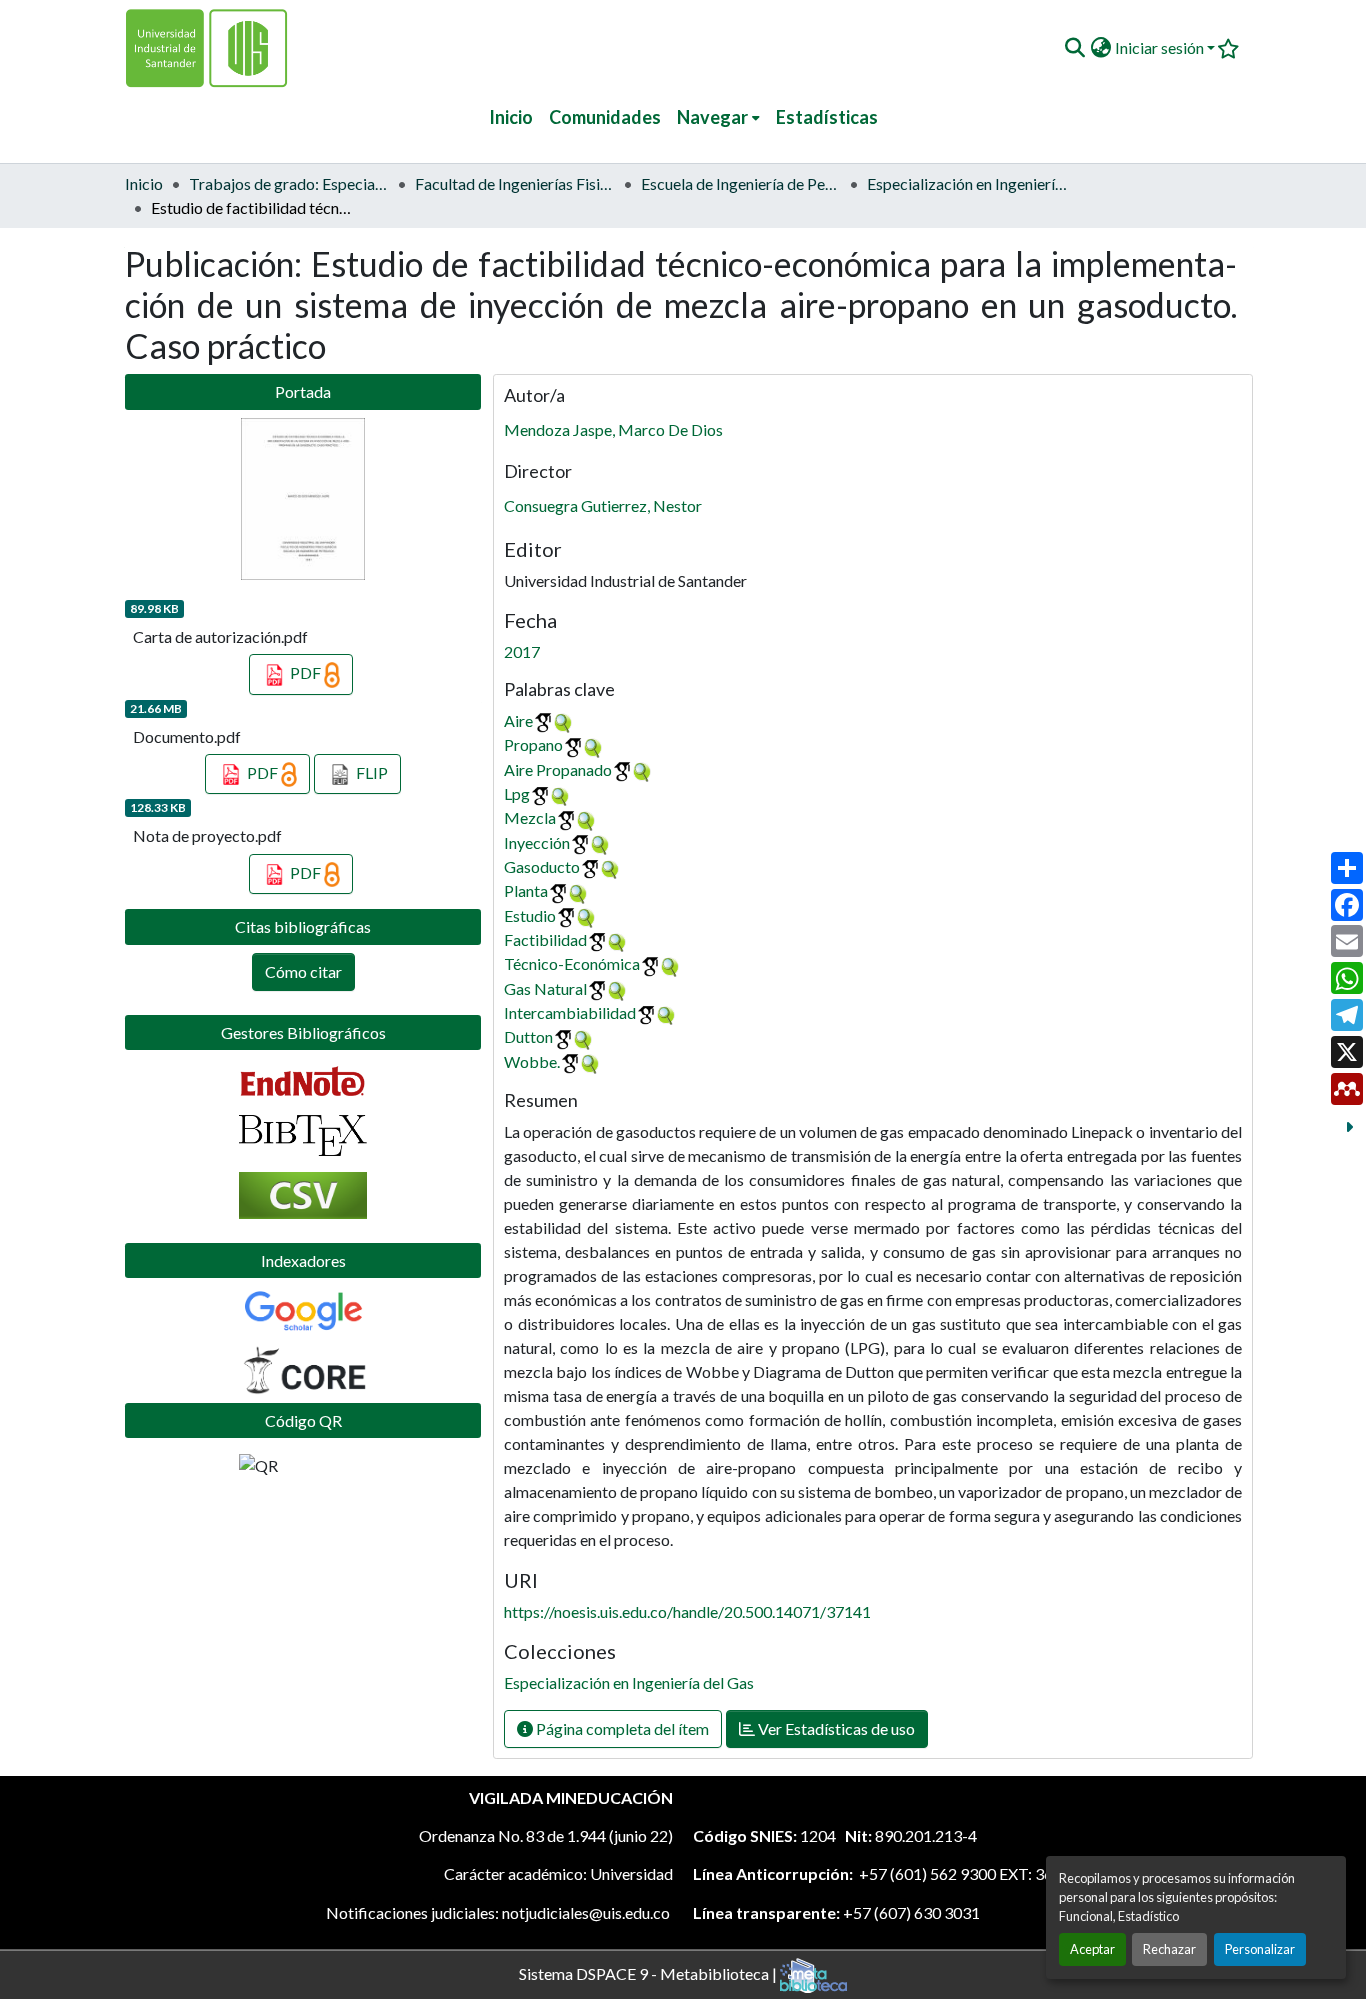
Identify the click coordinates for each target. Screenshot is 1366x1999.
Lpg (517, 793)
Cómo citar (303, 971)
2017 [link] (522, 651)
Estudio (530, 915)
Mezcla (530, 817)
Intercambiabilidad (570, 1012)
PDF (305, 672)
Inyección (537, 842)
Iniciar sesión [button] (1161, 47)
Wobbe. (532, 1061)
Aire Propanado (558, 769)
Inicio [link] (144, 183)
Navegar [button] (712, 117)
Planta (526, 890)
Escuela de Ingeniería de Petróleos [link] (741, 183)
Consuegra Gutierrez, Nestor (603, 505)
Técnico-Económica (572, 963)
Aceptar (1092, 1949)
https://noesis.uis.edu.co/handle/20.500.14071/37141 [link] (687, 1611)
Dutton (528, 1036)
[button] (1074, 48)
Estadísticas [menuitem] (827, 117)
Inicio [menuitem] (511, 117)
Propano (533, 744)
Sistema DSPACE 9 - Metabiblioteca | (649, 1972)
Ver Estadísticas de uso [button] (835, 1728)
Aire (518, 720)
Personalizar (1260, 1949)
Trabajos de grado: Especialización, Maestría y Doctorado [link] (289, 183)
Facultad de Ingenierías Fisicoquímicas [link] (515, 183)
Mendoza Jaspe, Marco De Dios (613, 429)
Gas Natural (545, 988)
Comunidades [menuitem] (605, 117)
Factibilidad (545, 939)
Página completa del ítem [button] (621, 1728)
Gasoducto (542, 866)
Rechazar (1169, 1949)
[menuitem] (718, 117)
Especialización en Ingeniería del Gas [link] (967, 183)
